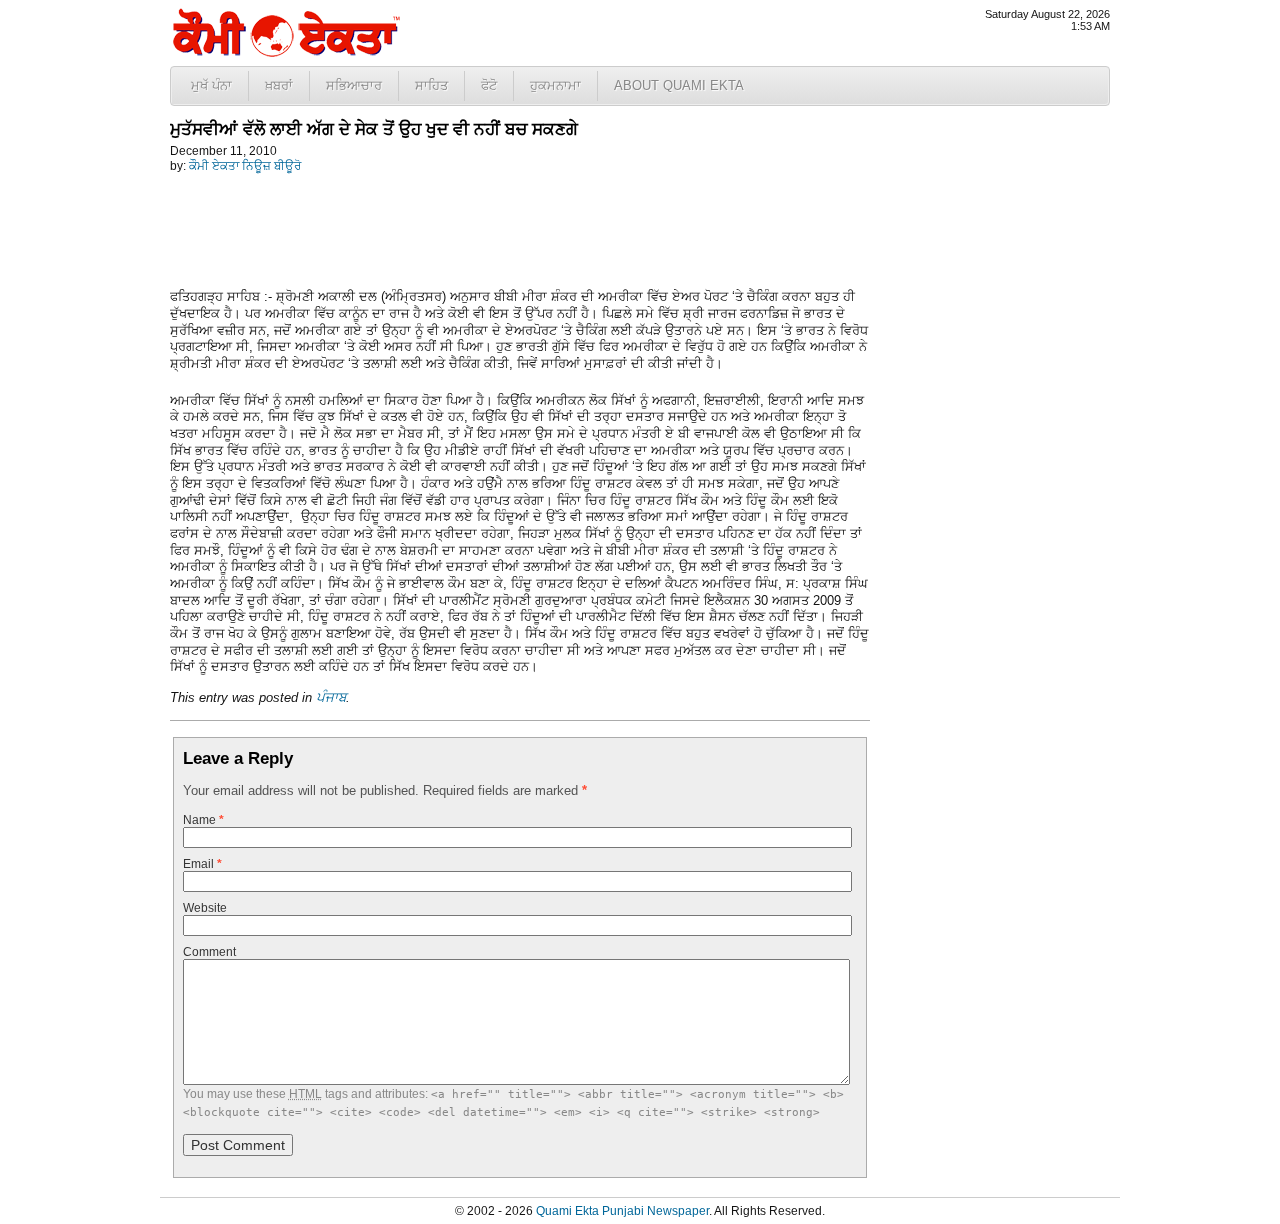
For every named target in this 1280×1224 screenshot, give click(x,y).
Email (202, 864)
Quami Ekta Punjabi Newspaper (622, 1211)
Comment (209, 952)
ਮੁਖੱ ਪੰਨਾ (211, 85)
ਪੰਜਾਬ (331, 697)
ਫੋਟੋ (489, 85)
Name (203, 820)
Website (205, 908)
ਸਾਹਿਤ (431, 85)
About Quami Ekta (679, 85)
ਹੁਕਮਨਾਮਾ (555, 85)
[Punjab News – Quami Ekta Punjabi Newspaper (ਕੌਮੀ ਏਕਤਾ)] (285, 52)
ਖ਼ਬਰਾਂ (279, 85)
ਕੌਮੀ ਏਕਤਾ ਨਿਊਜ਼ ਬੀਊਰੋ (245, 166)
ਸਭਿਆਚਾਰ (354, 85)
